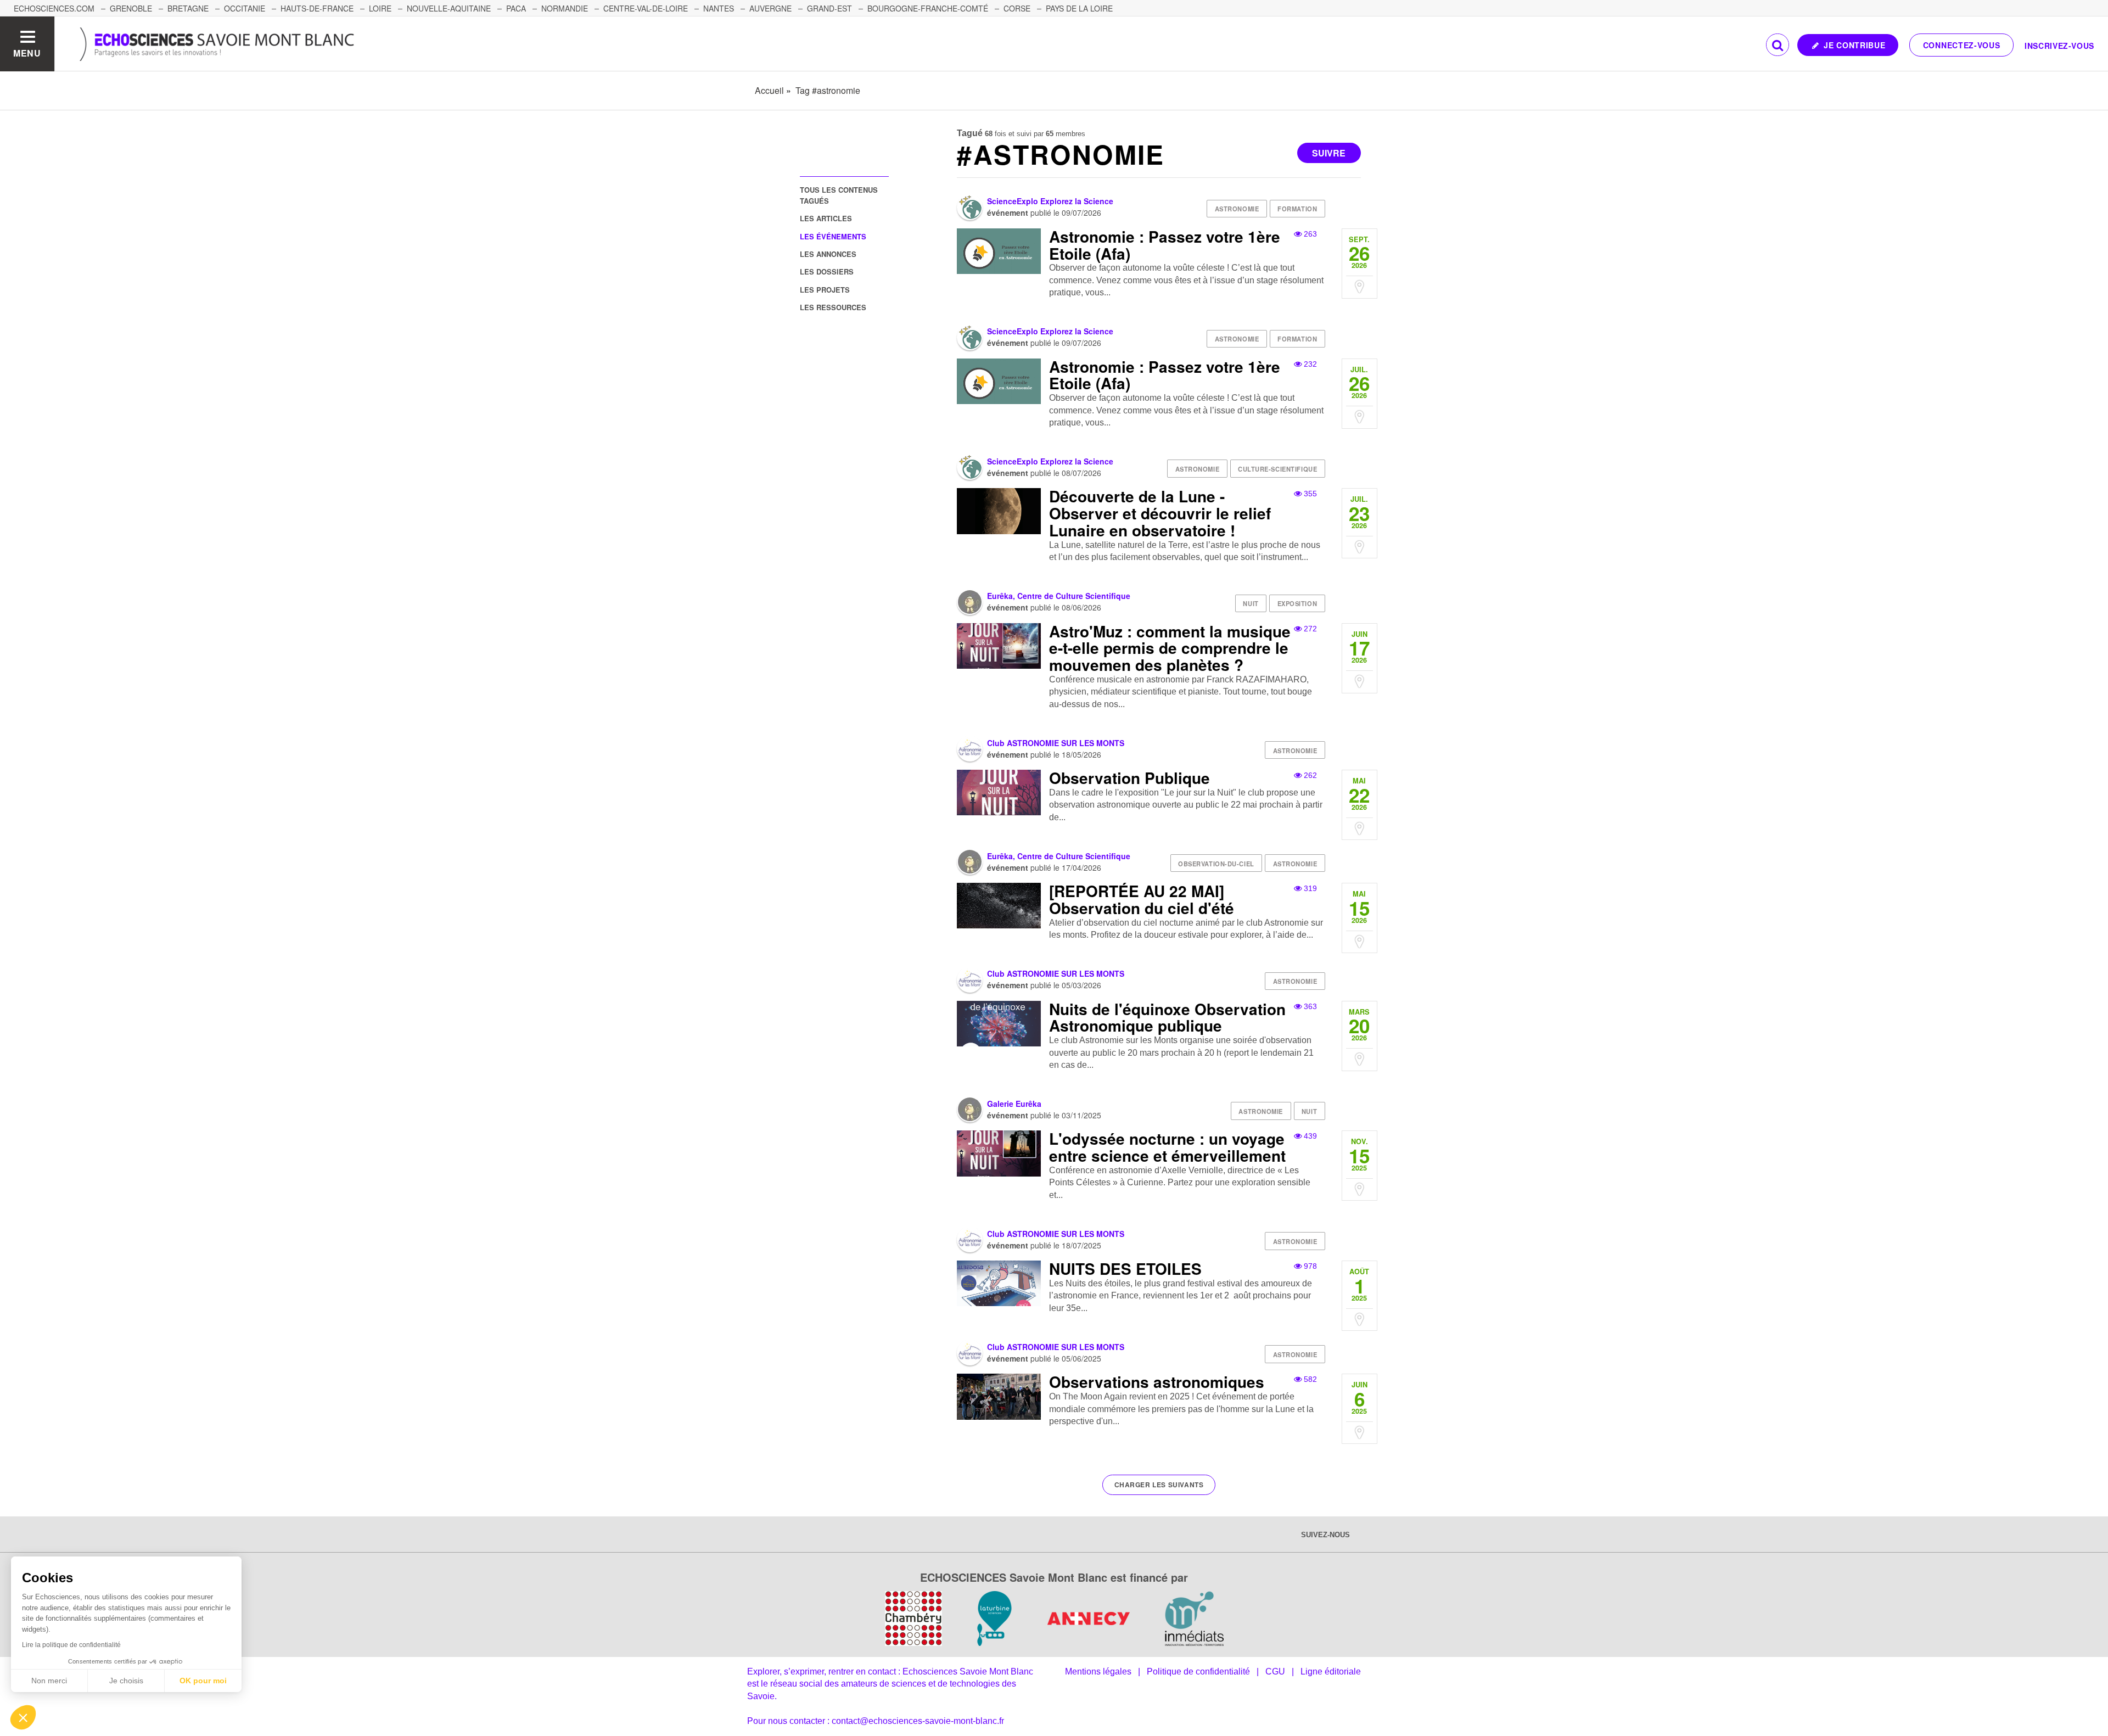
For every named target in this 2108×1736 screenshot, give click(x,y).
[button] (23, 1717)
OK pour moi (203, 1681)
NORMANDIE (565, 8)
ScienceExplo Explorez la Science (1050, 201)
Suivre (1329, 153)
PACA (516, 8)
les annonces (828, 254)
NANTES (719, 8)
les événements (833, 236)
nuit (1251, 603)
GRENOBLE (131, 8)
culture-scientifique (1277, 469)
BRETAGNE (188, 8)
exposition (1297, 603)
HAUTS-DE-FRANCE (317, 8)
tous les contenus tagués (839, 195)
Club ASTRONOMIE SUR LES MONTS (1056, 743)
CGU (1275, 1671)
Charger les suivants (1159, 1485)
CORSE (1017, 8)
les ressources (833, 307)
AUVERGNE (770, 8)
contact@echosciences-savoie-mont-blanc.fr (918, 1721)
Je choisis (126, 1681)
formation (1297, 209)
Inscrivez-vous (2059, 46)
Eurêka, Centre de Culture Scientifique (1059, 596)
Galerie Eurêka (1014, 1104)
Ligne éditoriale (1331, 1671)
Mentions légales (1098, 1671)
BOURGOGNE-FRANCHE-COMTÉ (928, 8)
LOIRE (380, 8)
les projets (825, 290)
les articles (826, 218)
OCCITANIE (245, 8)
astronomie (1237, 209)
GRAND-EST (829, 8)
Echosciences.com (54, 8)
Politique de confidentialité (1198, 1671)
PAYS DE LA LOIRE (1079, 8)
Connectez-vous (1962, 45)
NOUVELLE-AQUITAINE (449, 8)
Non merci (49, 1681)
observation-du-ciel (1216, 864)
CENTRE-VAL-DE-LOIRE (646, 8)
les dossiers (827, 271)
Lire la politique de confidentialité (71, 1645)
